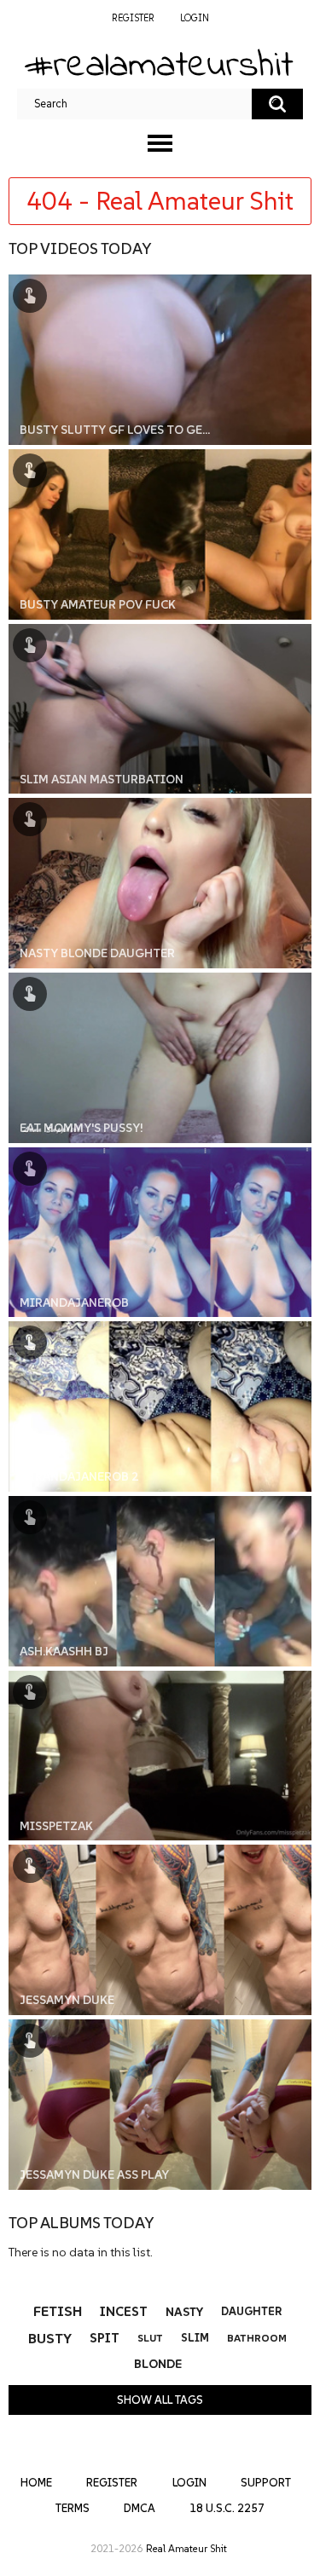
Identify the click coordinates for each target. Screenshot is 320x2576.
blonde (158, 2364)
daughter (251, 2311)
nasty (184, 2312)
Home (36, 2483)
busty (50, 2338)
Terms (73, 2508)
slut (150, 2338)
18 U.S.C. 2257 (227, 2508)
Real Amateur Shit (186, 2548)
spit (105, 2338)
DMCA (140, 2508)
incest (124, 2311)
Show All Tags (160, 2400)
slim (195, 2338)
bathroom (257, 2338)
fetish (58, 2311)
